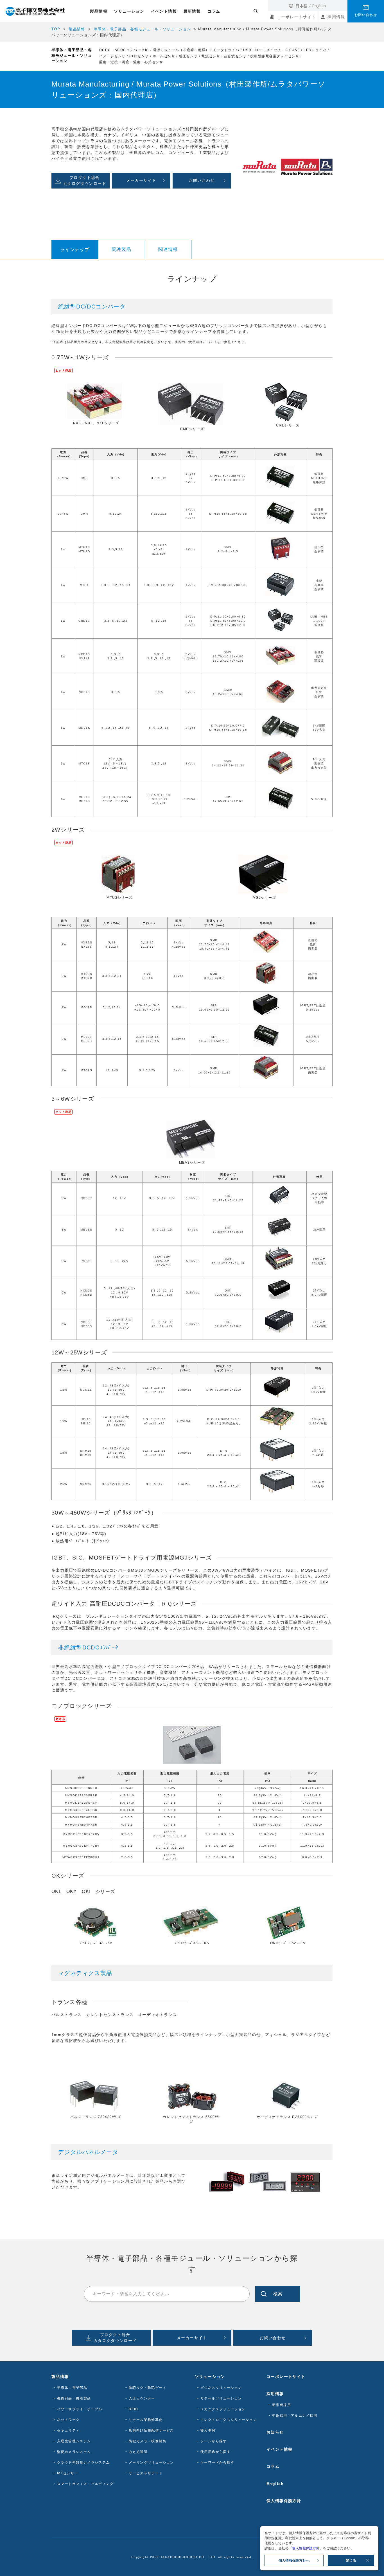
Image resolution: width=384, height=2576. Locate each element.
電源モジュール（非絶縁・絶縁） (181, 50)
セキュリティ (68, 2430)
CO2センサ (139, 56)
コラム (214, 11)
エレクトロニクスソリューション (229, 2420)
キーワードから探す (217, 2462)
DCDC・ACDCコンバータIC (124, 50)
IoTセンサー (68, 2473)
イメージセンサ (112, 56)
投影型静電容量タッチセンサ (275, 56)
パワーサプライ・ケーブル (80, 2409)
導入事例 (208, 2430)
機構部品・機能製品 (74, 2398)
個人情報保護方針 (284, 2501)
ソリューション (129, 11)
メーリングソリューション (151, 2462)
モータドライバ (226, 50)
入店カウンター (142, 2398)
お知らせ (275, 2432)
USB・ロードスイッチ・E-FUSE (272, 50)
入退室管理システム (74, 2441)
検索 (278, 2294)
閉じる (351, 2561)
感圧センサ (188, 56)
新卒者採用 (282, 2405)
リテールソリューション (221, 2398)
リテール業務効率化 (146, 2420)
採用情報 (336, 17)
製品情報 (99, 11)
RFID (134, 2409)
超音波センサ (235, 56)
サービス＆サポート (146, 2473)
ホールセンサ (164, 56)
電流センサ (211, 56)
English (319, 6)
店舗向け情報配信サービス (151, 2430)
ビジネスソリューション (221, 2388)
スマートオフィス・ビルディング (85, 2484)
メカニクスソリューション (223, 2409)
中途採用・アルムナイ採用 (295, 2416)
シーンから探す (214, 2441)
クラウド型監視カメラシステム (83, 2462)
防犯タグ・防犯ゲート (148, 2388)
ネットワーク (68, 2420)
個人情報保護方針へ (294, 2561)
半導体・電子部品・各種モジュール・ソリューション (143, 29)
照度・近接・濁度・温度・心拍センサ (131, 62)
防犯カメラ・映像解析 (148, 2441)
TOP (56, 29)
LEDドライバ (315, 50)
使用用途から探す (215, 2452)
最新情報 (192, 11)
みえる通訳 (138, 2452)
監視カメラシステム (74, 2452)
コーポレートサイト (296, 17)
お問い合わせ (366, 15)
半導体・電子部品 (72, 2388)
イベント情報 (164, 11)
